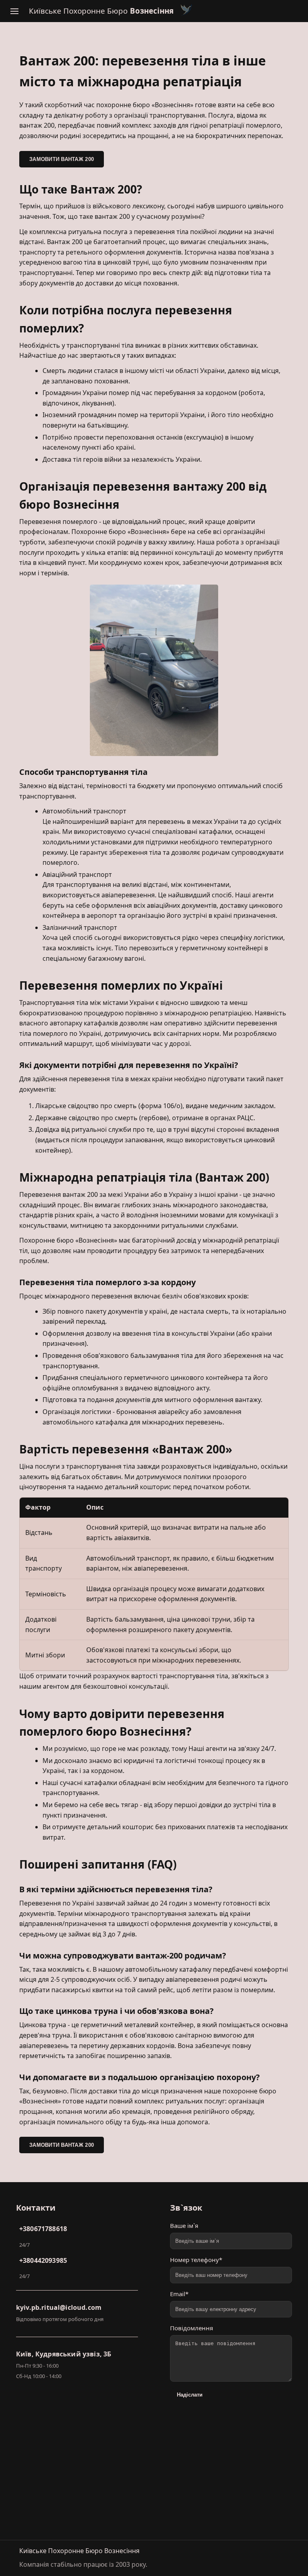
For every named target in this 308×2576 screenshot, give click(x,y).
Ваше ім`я (184, 2225)
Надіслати (190, 2395)
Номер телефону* (196, 2260)
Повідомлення (191, 2328)
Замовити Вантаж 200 (62, 159)
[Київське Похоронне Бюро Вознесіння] (186, 11)
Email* (179, 2294)
